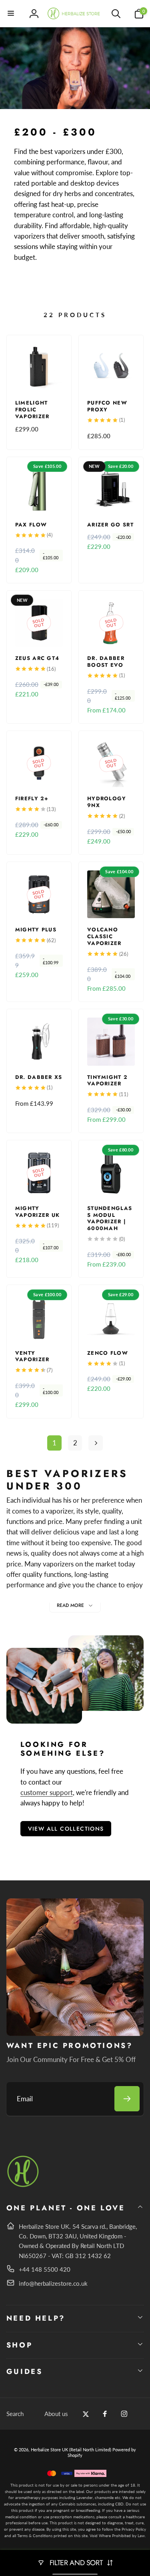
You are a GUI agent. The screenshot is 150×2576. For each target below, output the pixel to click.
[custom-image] (23, 2186)
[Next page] (96, 1443)
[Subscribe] (127, 2099)
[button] (11, 14)
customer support (47, 1792)
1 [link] (54, 1443)
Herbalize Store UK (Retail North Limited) (71, 2450)
